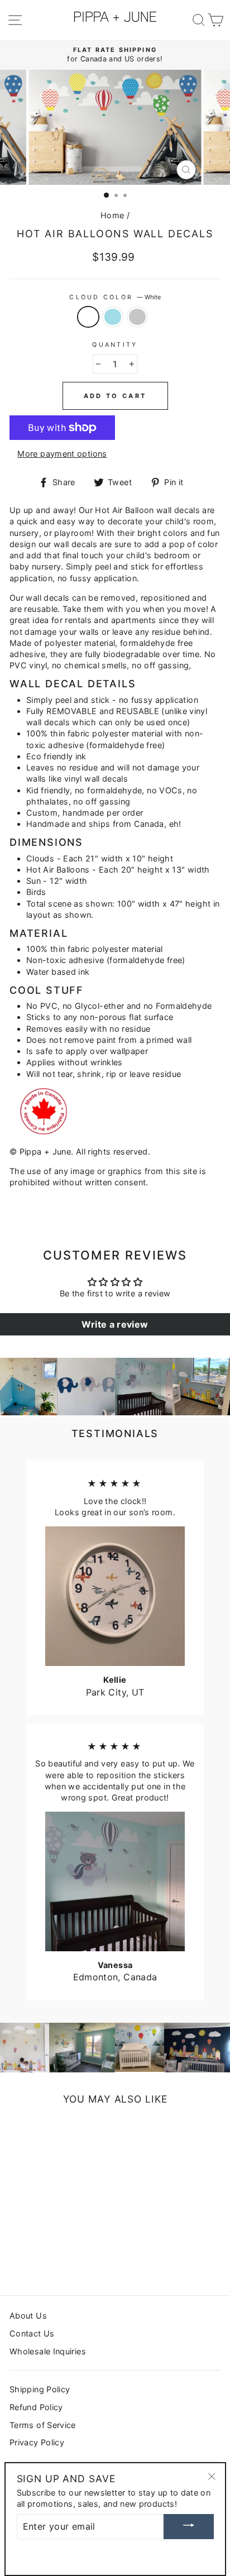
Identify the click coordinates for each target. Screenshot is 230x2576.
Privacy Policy (37, 2442)
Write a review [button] (115, 1324)
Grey (137, 317)
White (88, 317)
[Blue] (29, 2257)
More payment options (62, 454)
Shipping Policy (40, 2389)
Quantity (115, 345)
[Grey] (42, 2257)
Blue (113, 317)
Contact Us (32, 2333)
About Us (28, 2316)
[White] (16, 2257)
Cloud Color (115, 297)
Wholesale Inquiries (48, 2351)
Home (112, 215)
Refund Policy (36, 2407)
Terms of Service (43, 2425)
